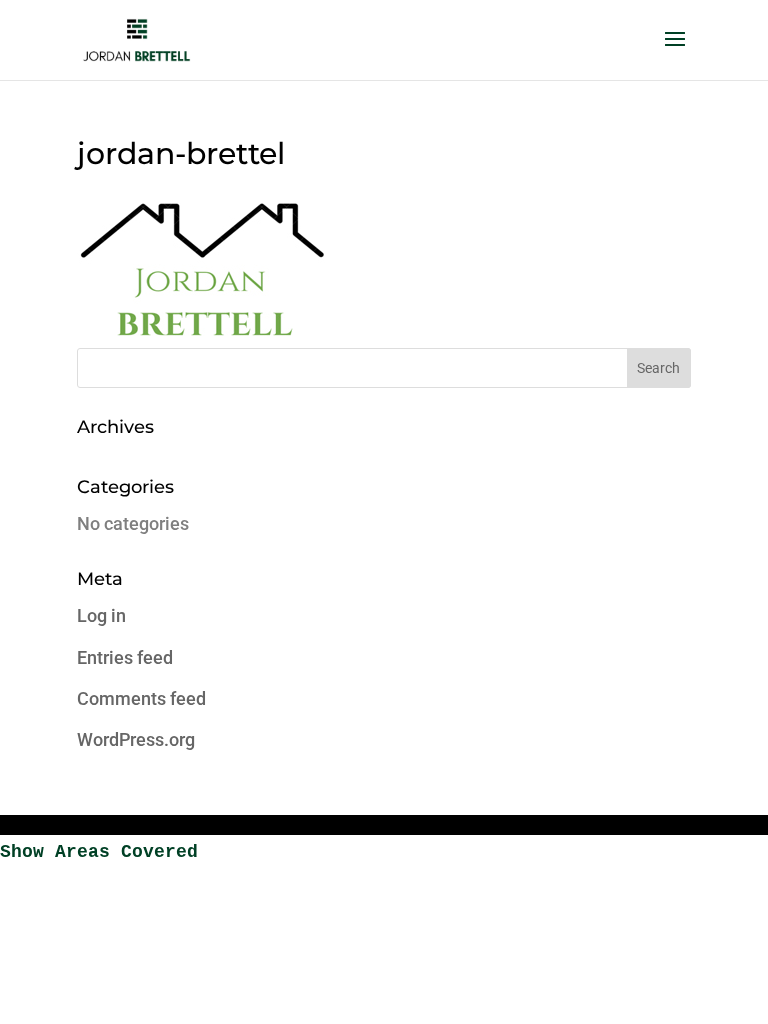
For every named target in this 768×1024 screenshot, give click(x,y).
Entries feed (125, 657)
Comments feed (141, 698)
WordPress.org (136, 739)
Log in (101, 615)
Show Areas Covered (99, 852)
